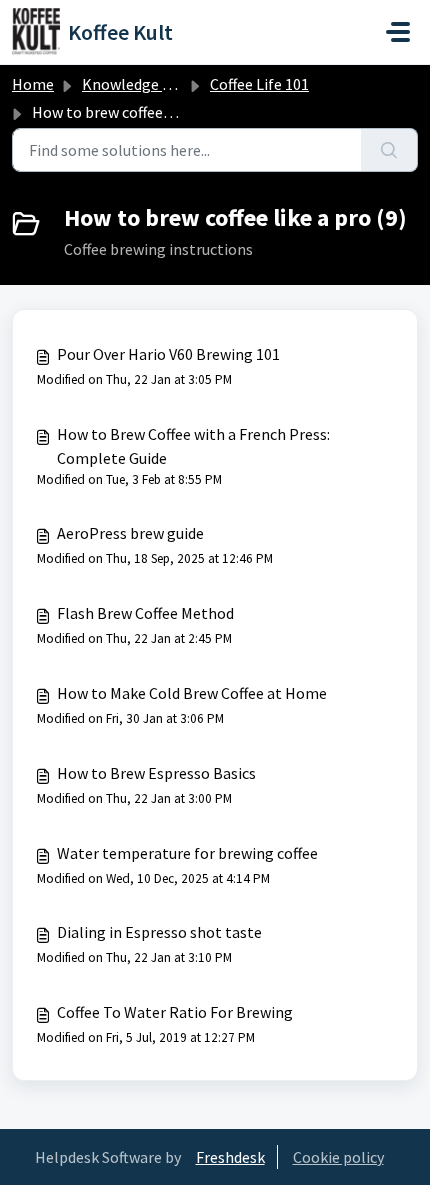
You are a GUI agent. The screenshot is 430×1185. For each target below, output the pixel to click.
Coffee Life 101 (259, 84)
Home (33, 84)
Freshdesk (230, 1157)
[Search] (389, 150)
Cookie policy (338, 1157)
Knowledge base (138, 84)
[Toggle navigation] (398, 32)
